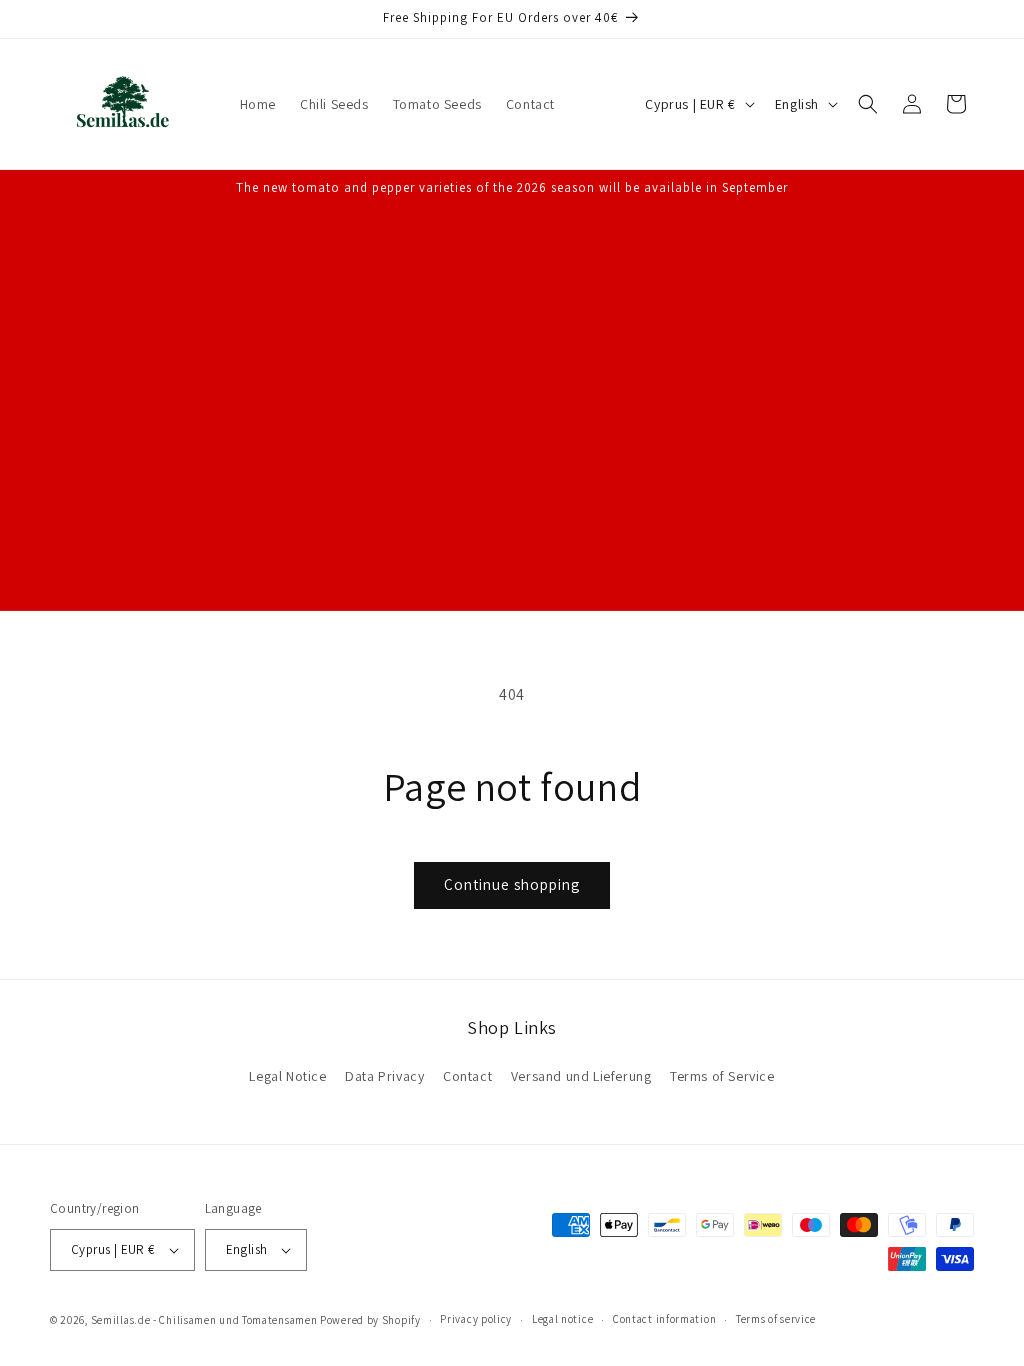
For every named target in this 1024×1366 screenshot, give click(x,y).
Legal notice (562, 1319)
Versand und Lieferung (581, 1076)
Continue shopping (512, 884)
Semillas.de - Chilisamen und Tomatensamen (204, 1320)
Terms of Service (722, 1076)
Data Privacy (384, 1076)
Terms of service (776, 1319)
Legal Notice (287, 1076)
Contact (467, 1076)
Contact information (664, 1319)
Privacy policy (476, 1319)
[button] (868, 104)
